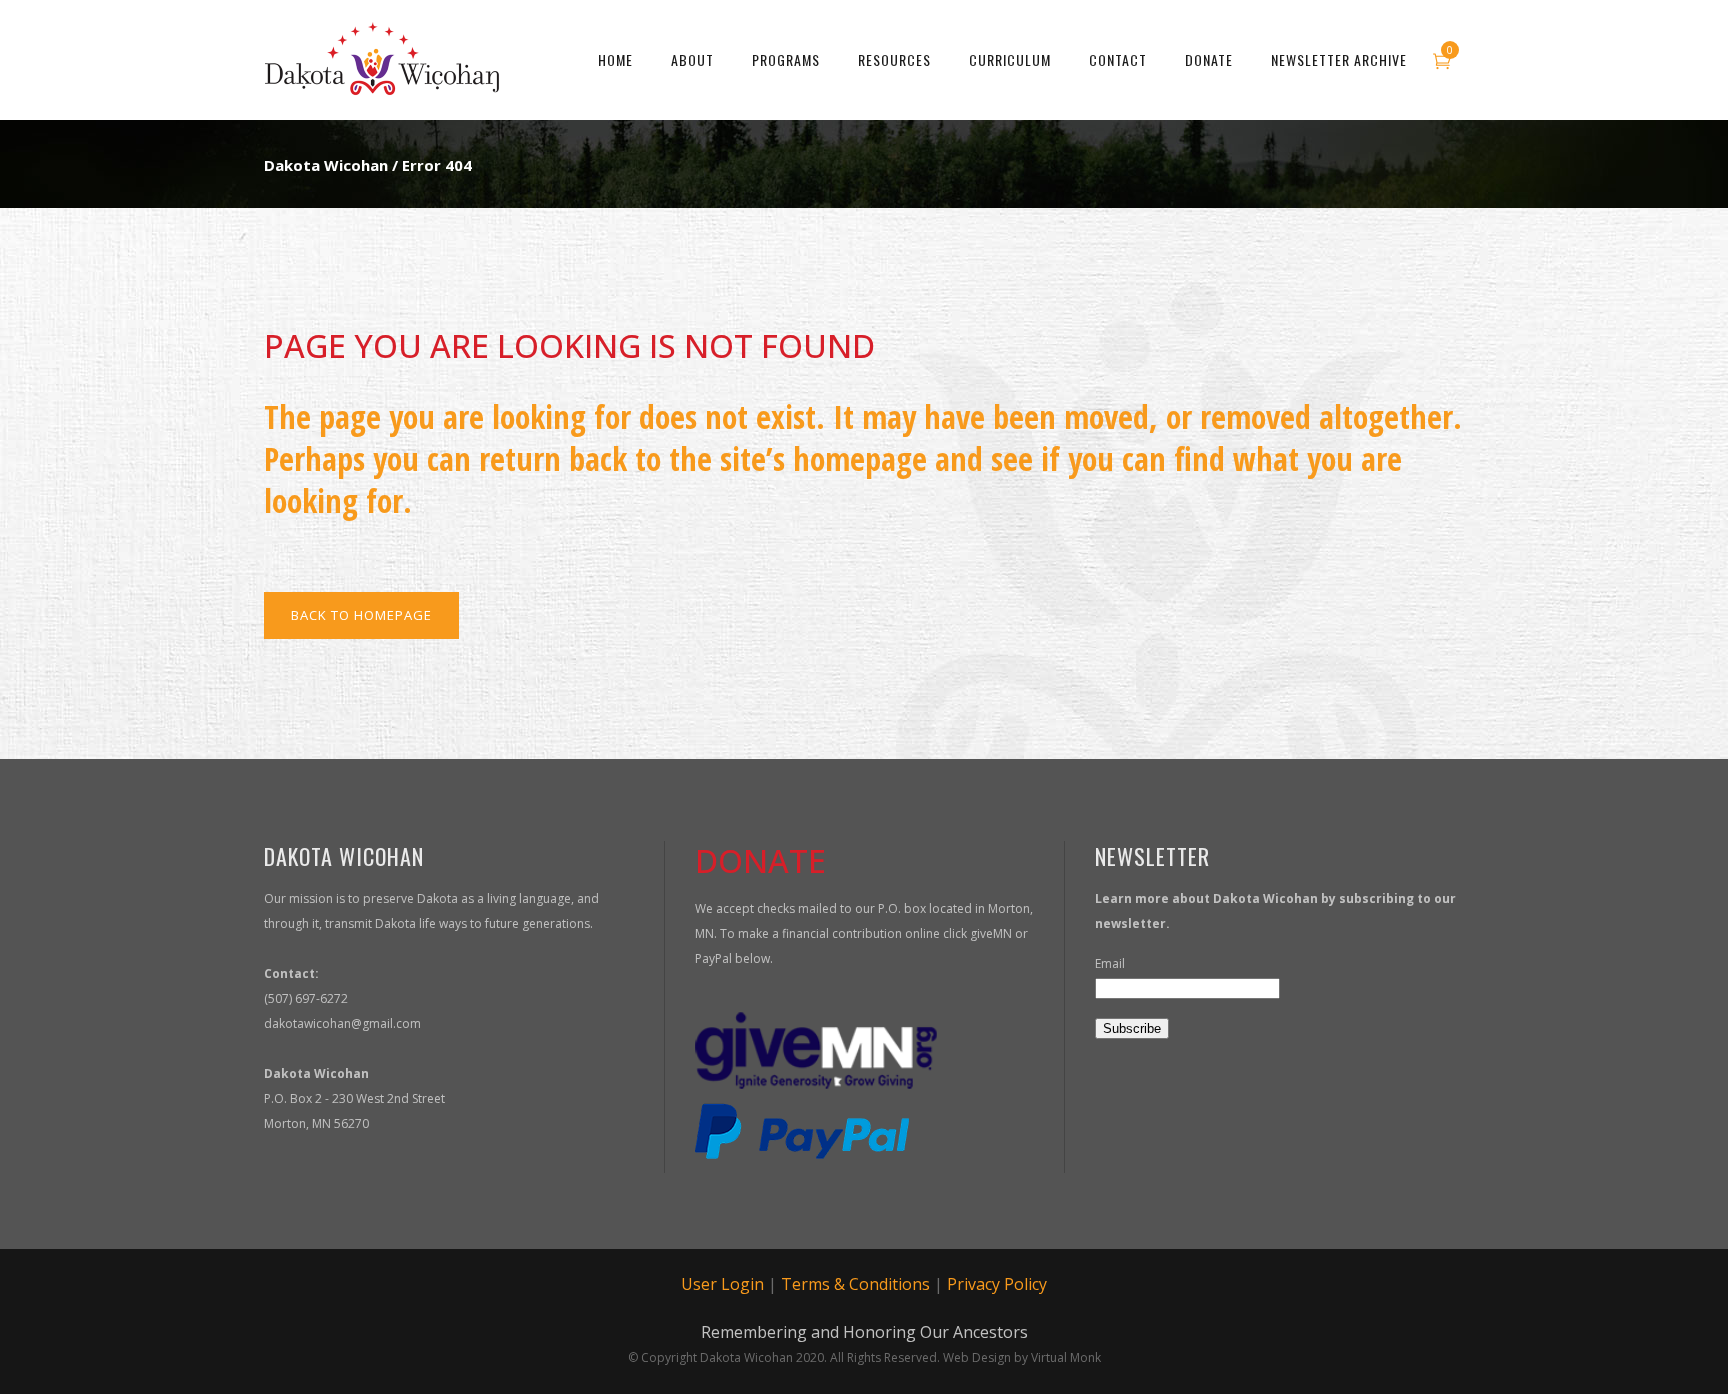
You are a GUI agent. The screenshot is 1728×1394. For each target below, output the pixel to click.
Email (1110, 963)
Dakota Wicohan (326, 165)
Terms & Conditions (855, 1284)
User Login (722, 1284)
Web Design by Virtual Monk (1022, 1357)
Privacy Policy (997, 1284)
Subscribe (1132, 1028)
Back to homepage (361, 615)
